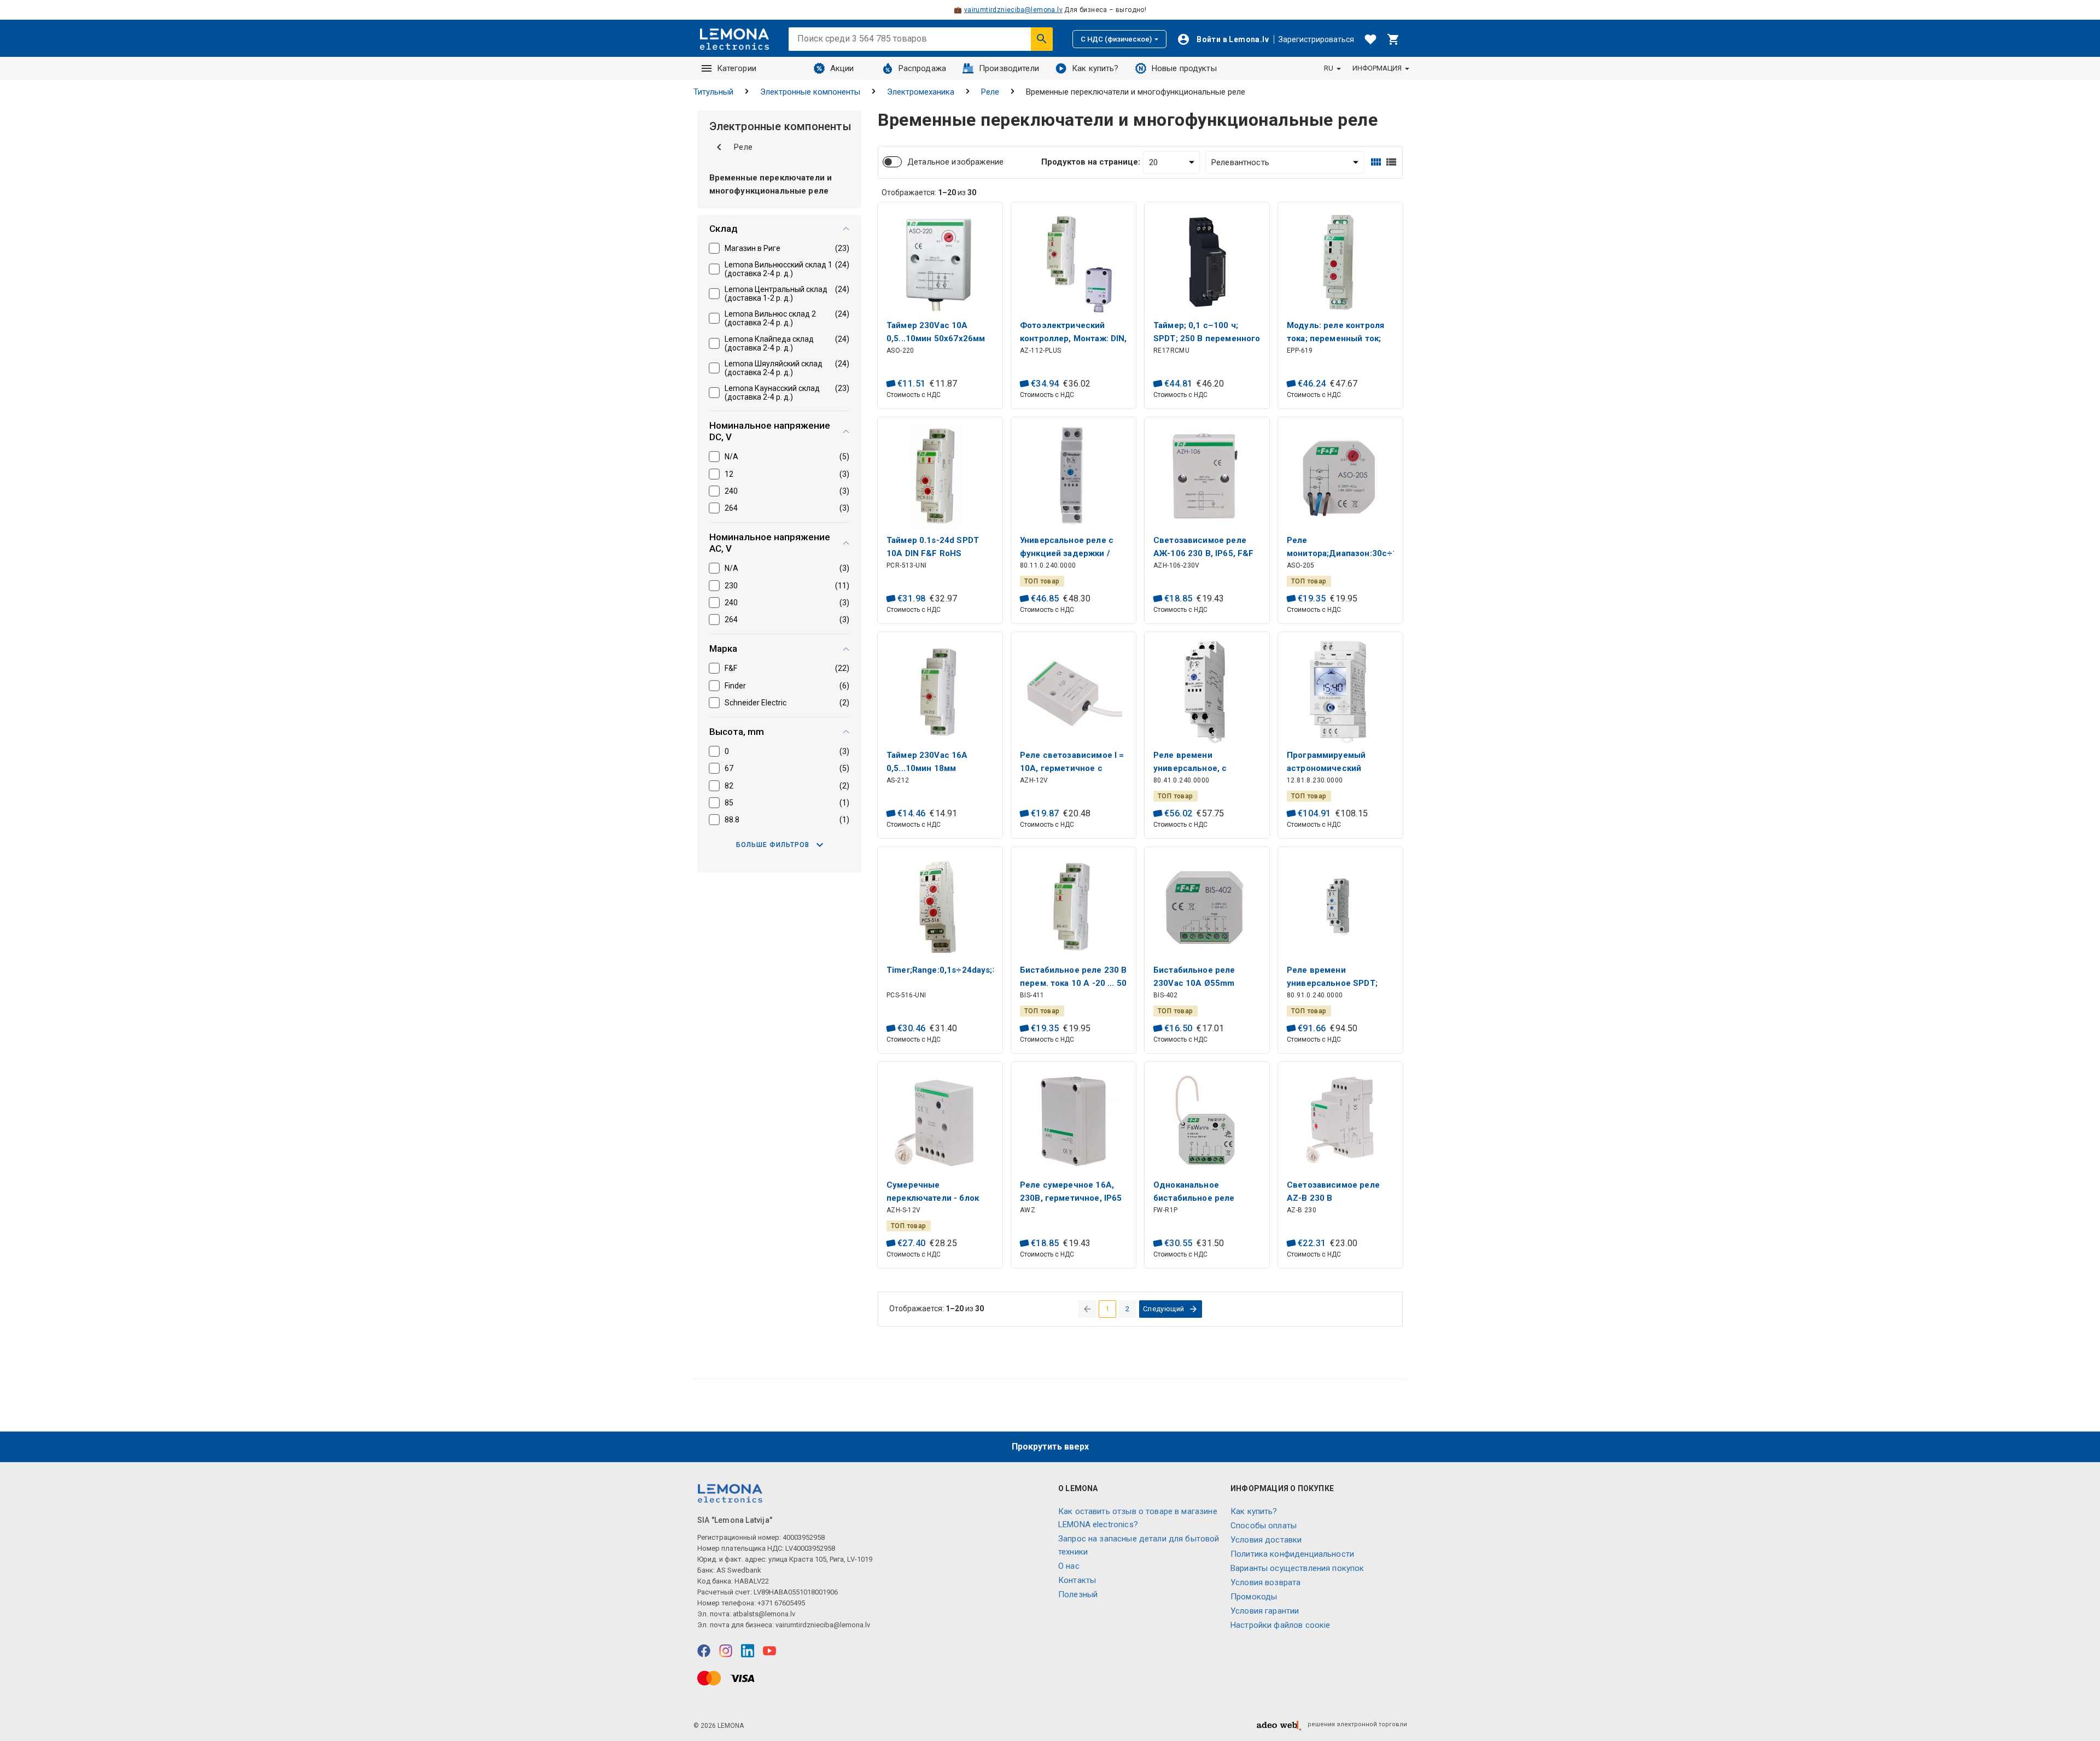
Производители (1009, 68)
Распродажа (923, 68)
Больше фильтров (773, 845)
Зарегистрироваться (1316, 39)
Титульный (713, 92)
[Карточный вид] (1376, 162)
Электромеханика (921, 92)
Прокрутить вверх (1050, 1447)
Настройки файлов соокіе (1280, 1625)
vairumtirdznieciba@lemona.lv (1013, 10)
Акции (842, 68)
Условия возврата (1265, 1582)
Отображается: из (929, 192)
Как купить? (1095, 68)
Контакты (1077, 1580)
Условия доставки (1266, 1540)
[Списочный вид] (1391, 162)
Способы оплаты (1264, 1526)
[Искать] (1042, 39)
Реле (990, 92)
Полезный (1078, 1594)
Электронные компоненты (810, 92)
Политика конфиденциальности (1292, 1554)
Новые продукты (1184, 68)
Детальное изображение (955, 162)
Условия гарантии (1265, 1611)
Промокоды (1254, 1597)
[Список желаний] (1370, 39)
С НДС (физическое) (1116, 39)
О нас (1069, 1566)
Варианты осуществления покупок (1297, 1568)
